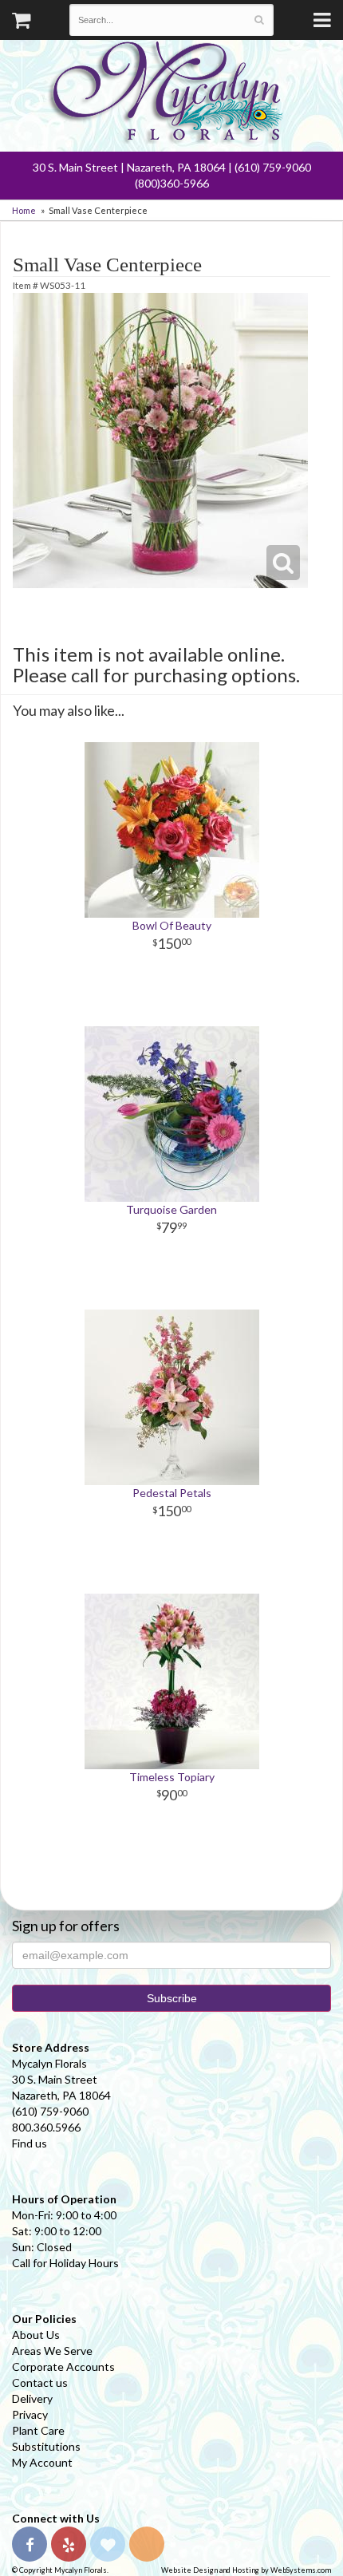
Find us (30, 2143)
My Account (42, 2462)
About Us (36, 2335)
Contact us (40, 2382)
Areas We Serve (52, 2351)
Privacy (30, 2414)
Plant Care (38, 2430)
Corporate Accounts (63, 2367)
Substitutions (46, 2446)
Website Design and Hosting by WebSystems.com (246, 2570)
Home (24, 210)
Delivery (32, 2398)
